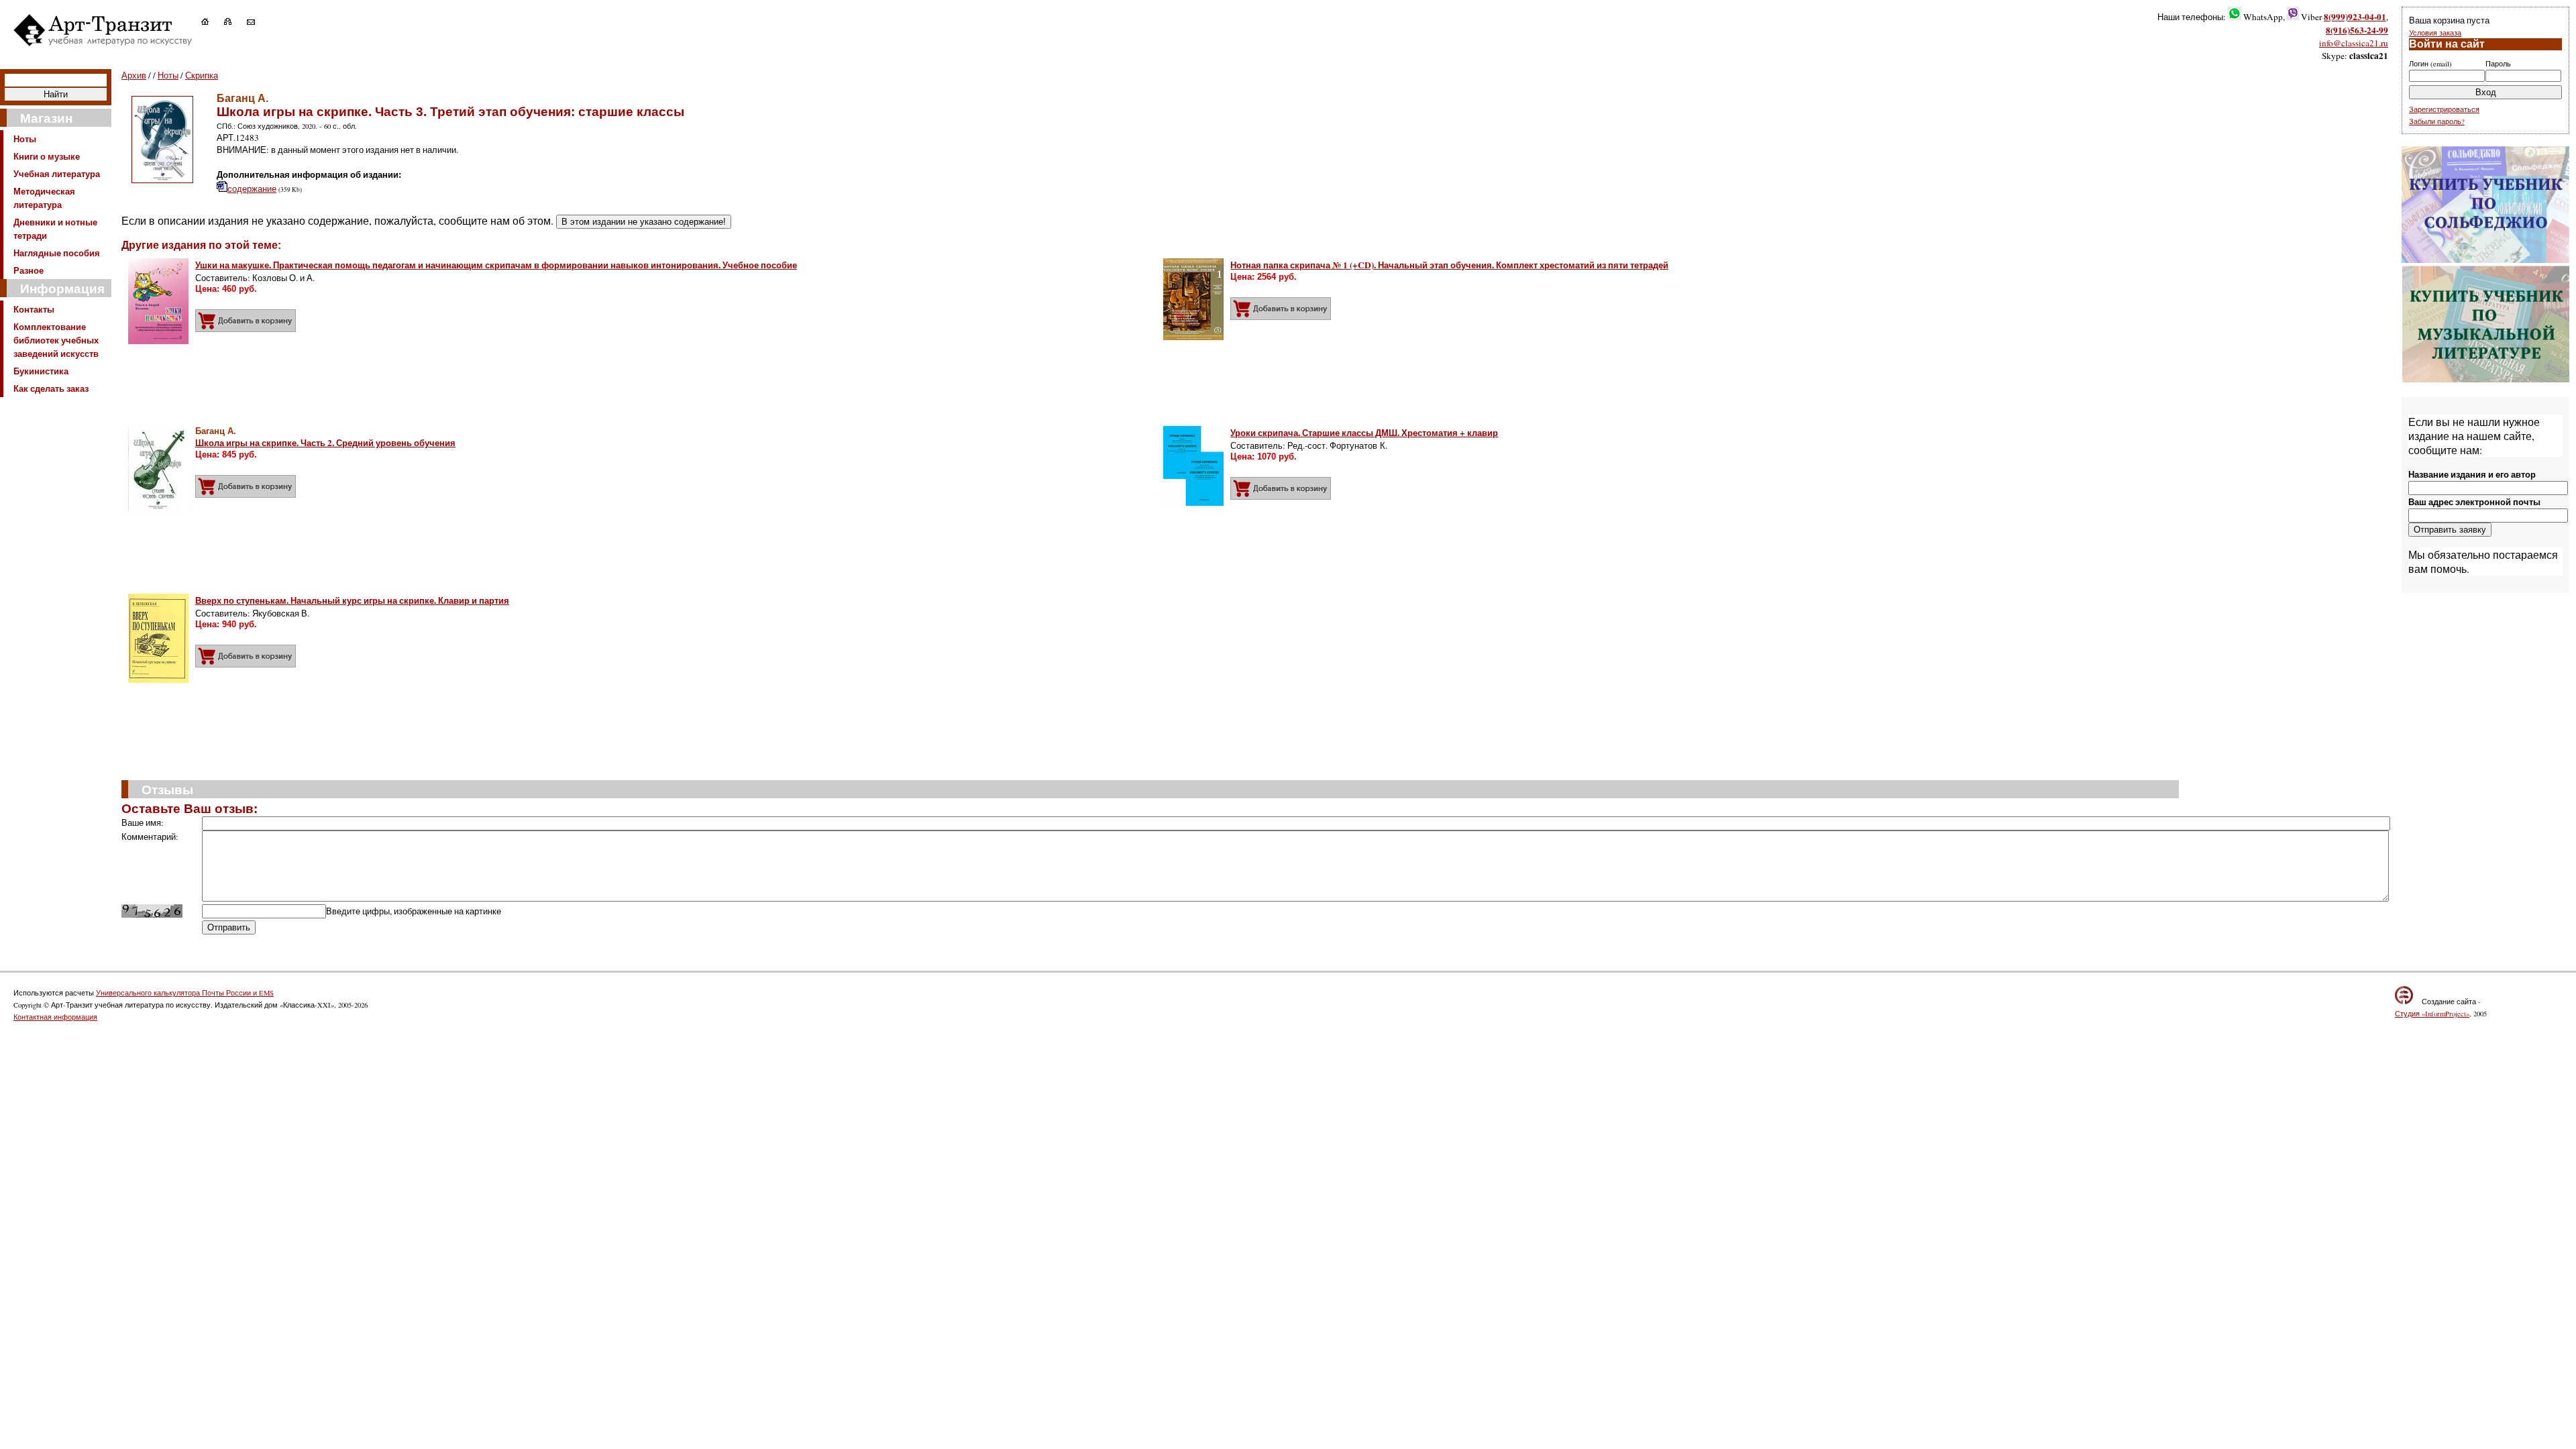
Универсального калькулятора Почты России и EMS (185, 993)
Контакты (34, 309)
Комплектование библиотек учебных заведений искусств (56, 340)
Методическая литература (44, 198)
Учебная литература (57, 174)
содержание (252, 189)
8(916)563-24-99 (2357, 30)
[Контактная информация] (258, 21)
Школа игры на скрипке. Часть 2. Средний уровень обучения (325, 443)
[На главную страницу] (212, 21)
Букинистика (41, 371)
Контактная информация (55, 1017)
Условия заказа (2435, 33)
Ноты (25, 139)
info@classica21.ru (2354, 43)
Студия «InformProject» (2432, 1014)
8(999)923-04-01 (2355, 17)
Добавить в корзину (246, 321)
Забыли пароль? (2437, 121)
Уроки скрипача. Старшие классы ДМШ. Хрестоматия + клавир (1364, 433)
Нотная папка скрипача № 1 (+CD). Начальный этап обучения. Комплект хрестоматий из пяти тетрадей (1449, 265)
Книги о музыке (47, 156)
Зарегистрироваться (2444, 109)
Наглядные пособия (57, 253)
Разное (29, 270)
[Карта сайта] (234, 21)
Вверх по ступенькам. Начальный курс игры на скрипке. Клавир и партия (352, 600)
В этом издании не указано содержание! (644, 222)
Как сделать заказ (51, 388)
